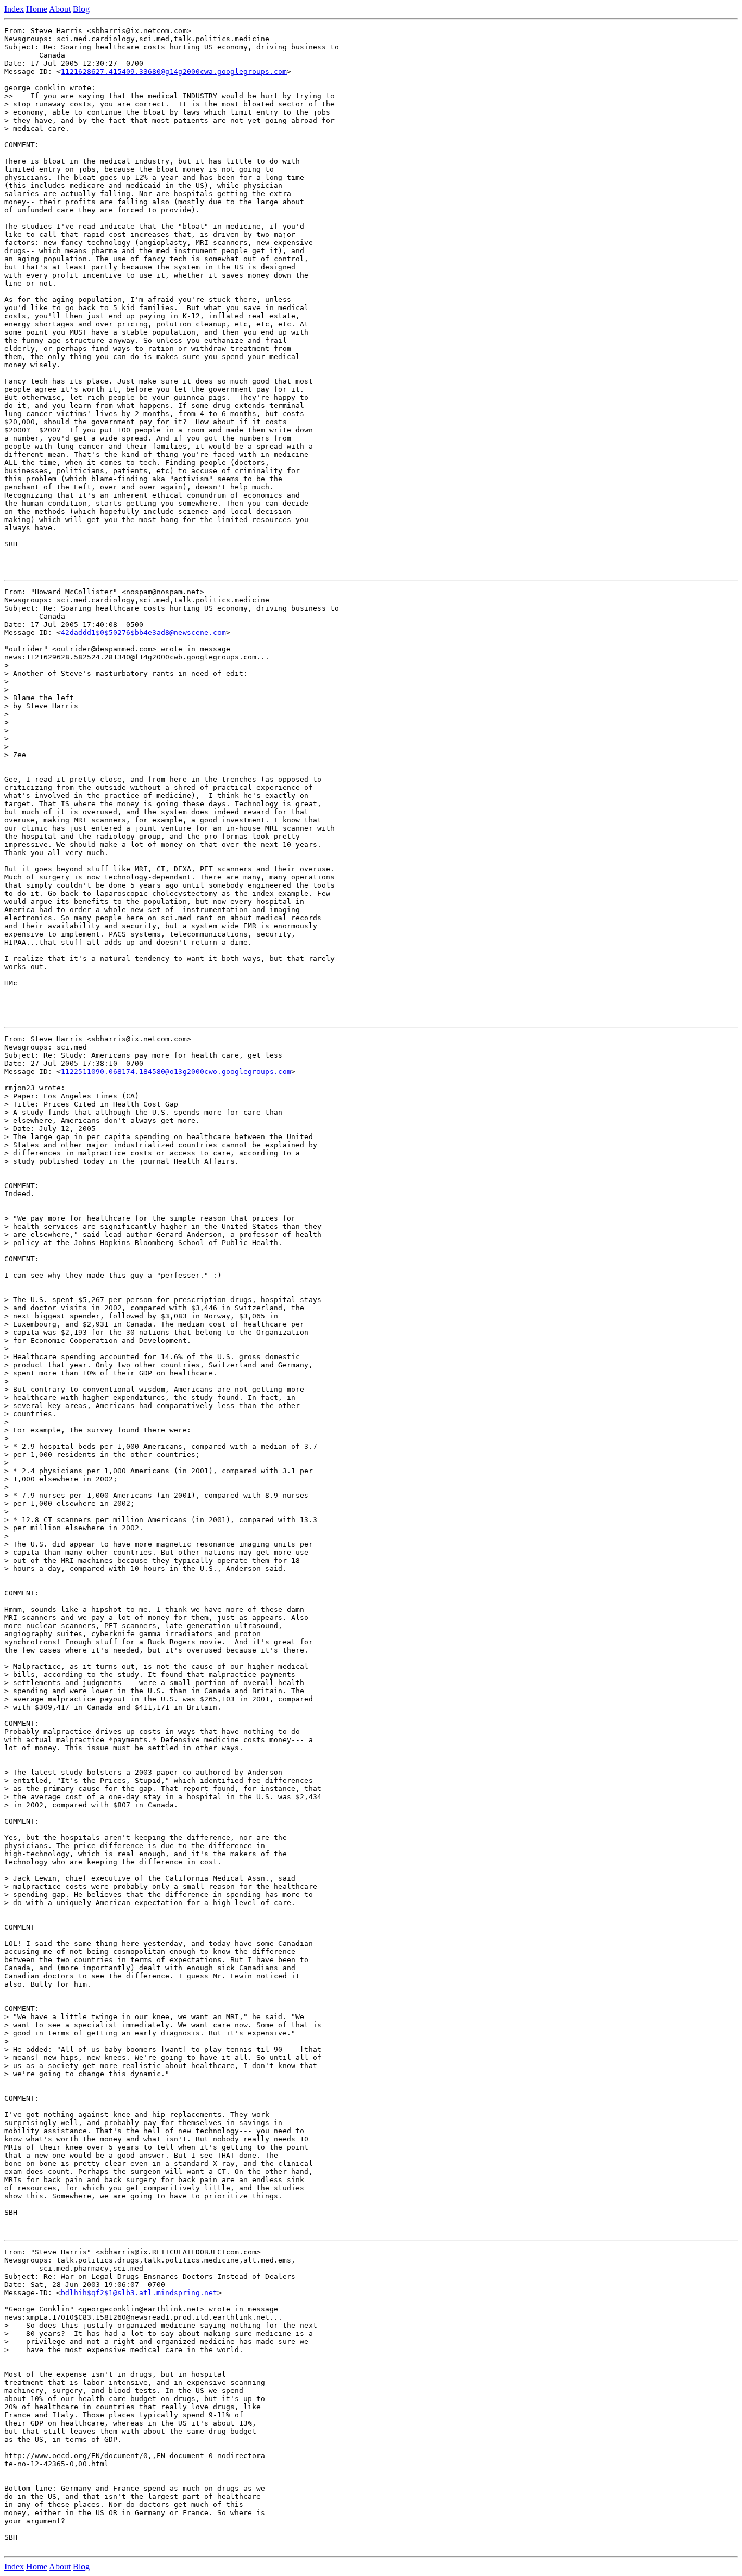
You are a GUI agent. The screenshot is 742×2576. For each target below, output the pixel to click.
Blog (81, 9)
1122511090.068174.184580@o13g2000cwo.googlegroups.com (176, 1072)
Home (37, 9)
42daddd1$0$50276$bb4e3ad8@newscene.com (143, 633)
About (60, 9)
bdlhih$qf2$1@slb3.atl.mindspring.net (139, 2293)
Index (14, 9)
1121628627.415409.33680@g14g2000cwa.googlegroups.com (174, 71)
